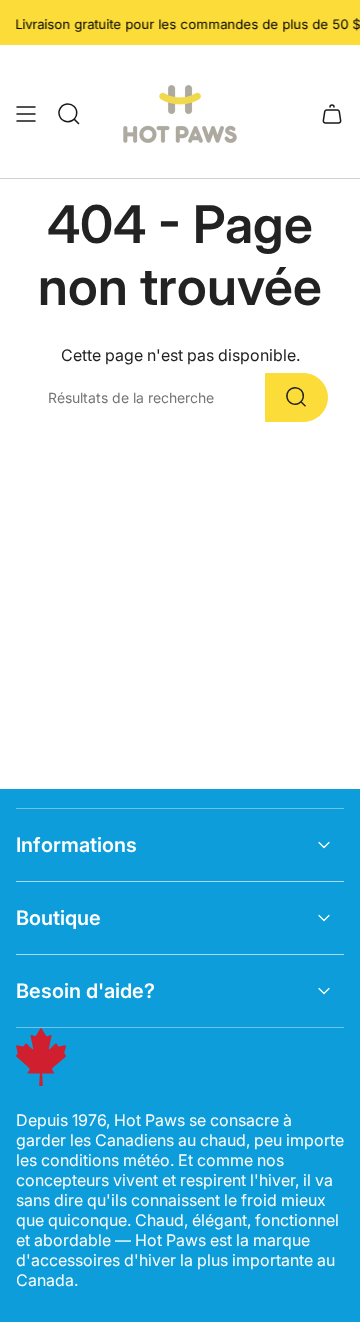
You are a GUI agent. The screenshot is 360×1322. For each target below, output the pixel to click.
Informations (76, 845)
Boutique (58, 918)
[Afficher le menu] (26, 114)
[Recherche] (296, 397)
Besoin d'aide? (85, 991)
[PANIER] (332, 114)
